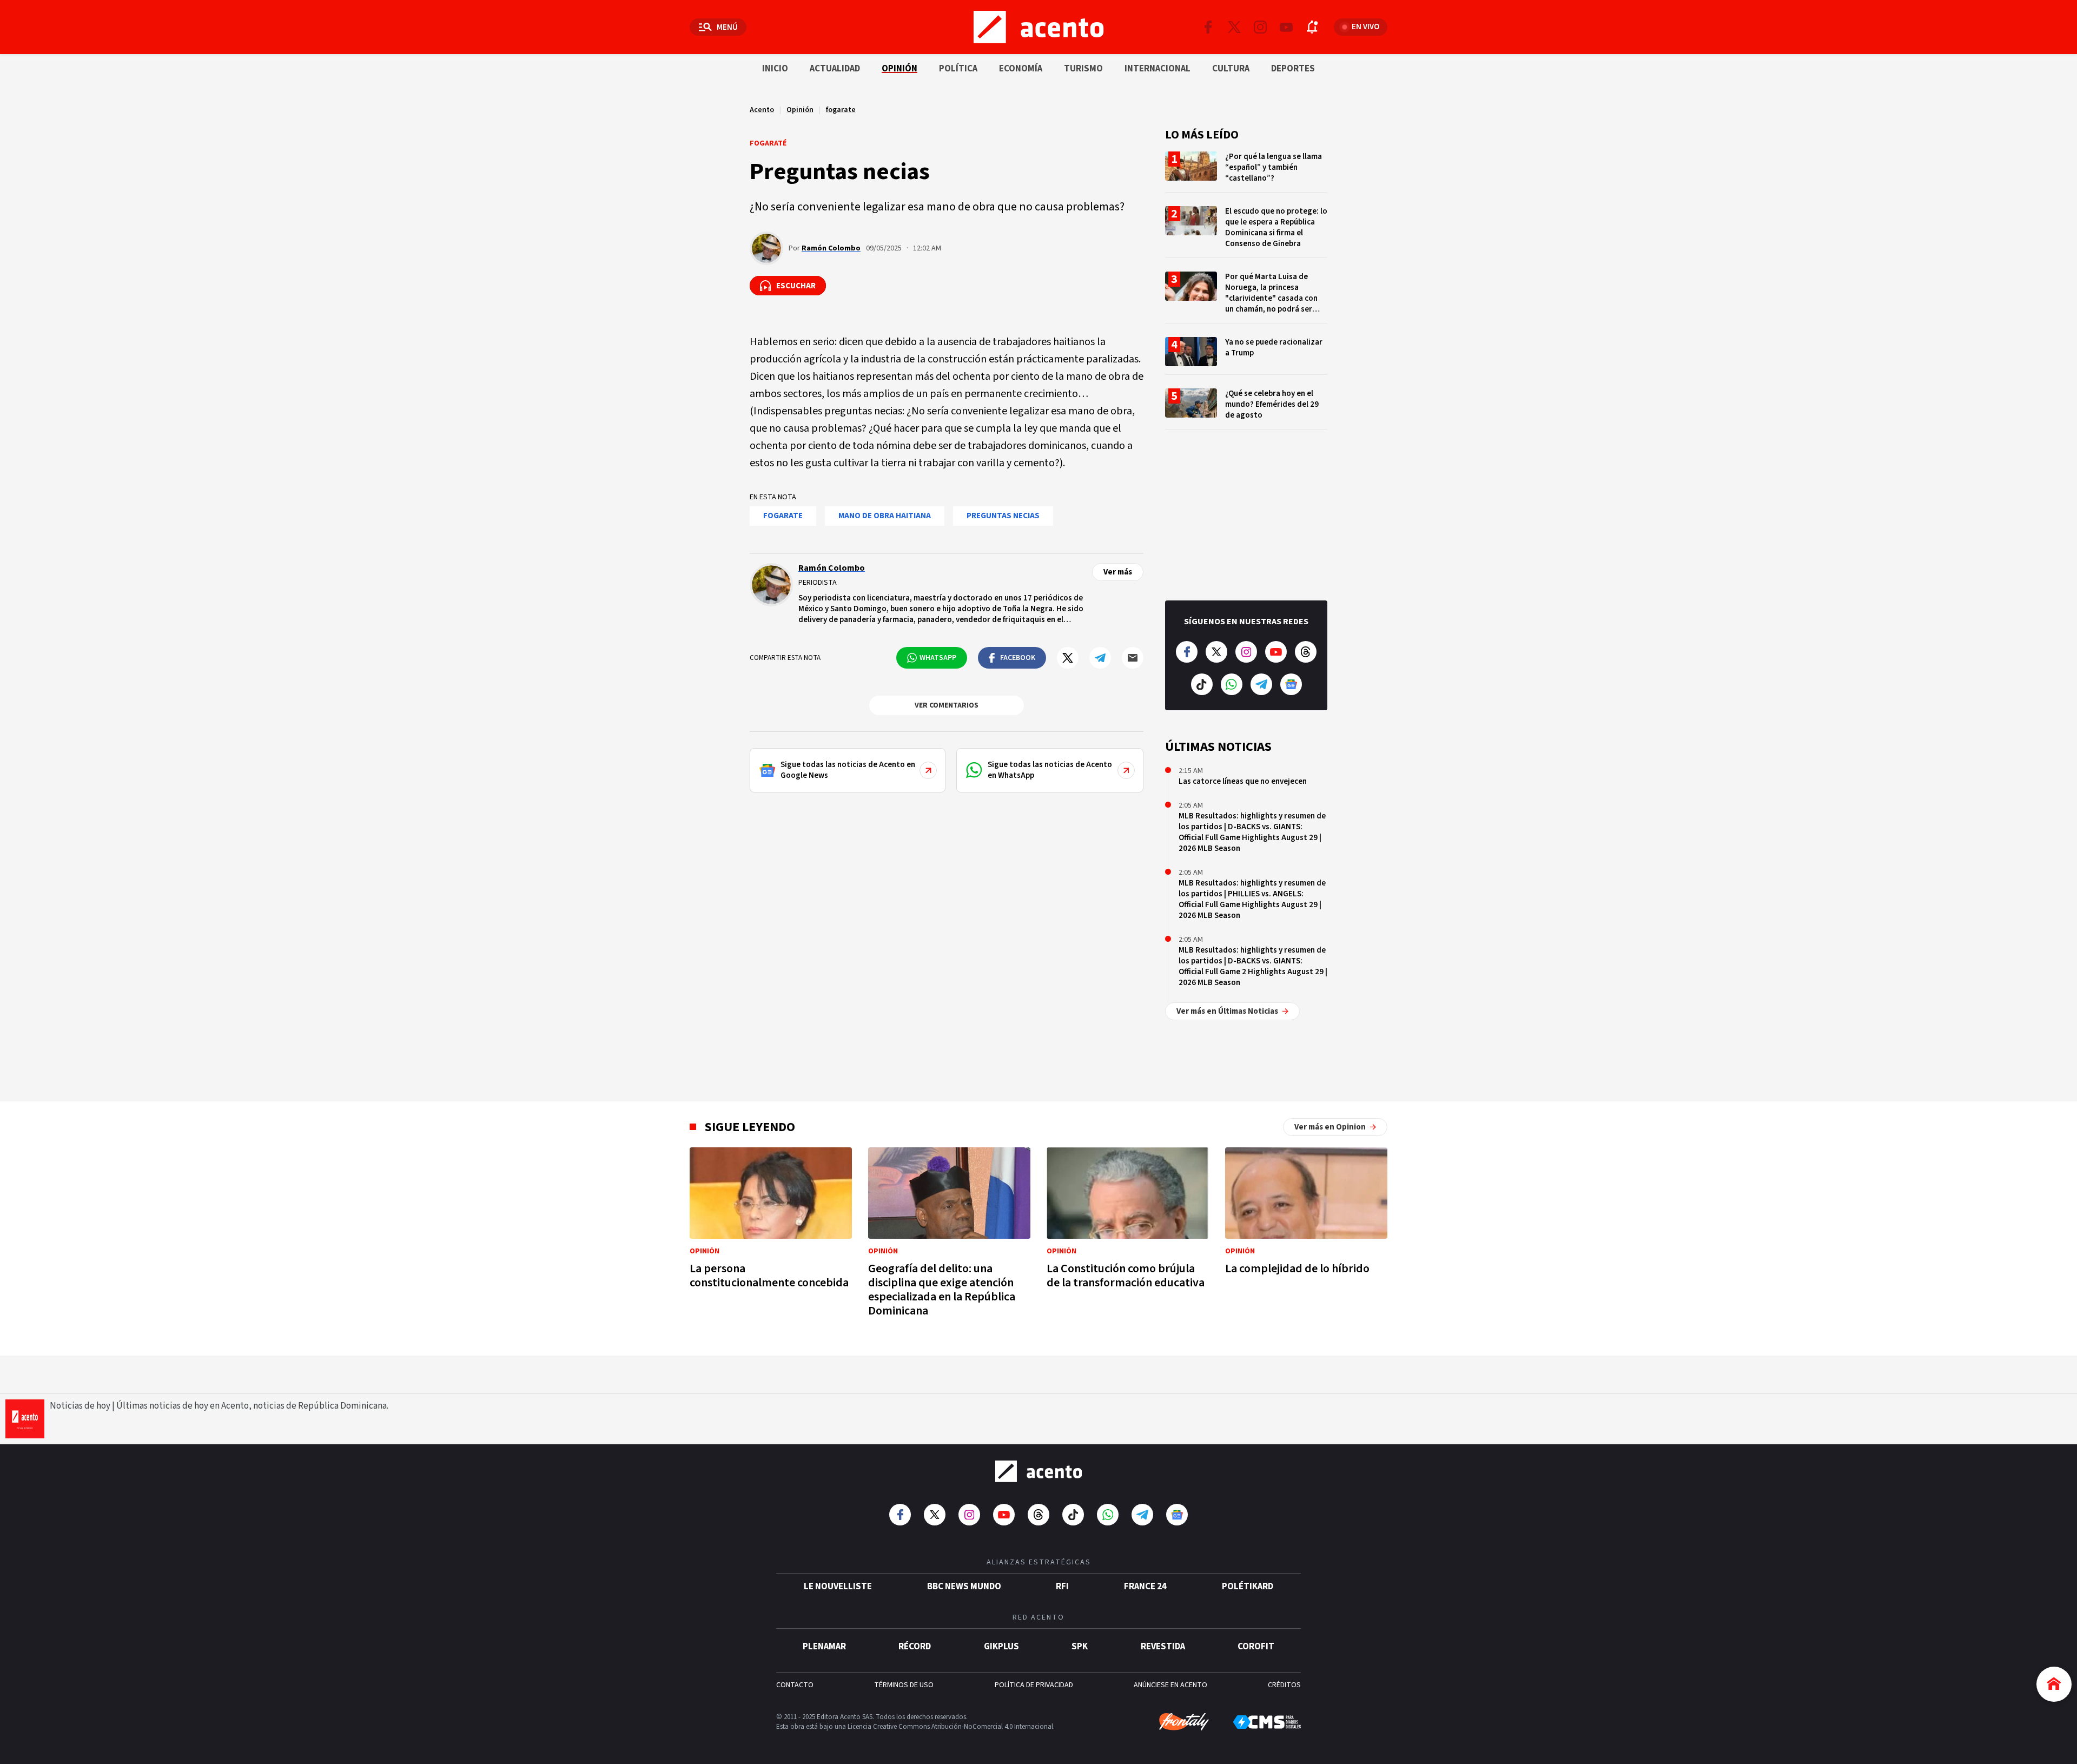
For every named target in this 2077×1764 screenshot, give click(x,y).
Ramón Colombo (831, 248)
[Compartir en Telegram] (1100, 658)
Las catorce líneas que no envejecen (1243, 781)
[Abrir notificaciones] (1312, 27)
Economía (1021, 69)
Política (958, 69)
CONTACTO (795, 1685)
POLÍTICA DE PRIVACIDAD (1034, 1685)
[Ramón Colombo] (766, 248)
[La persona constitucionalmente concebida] (771, 1221)
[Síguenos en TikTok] (1202, 684)
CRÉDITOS (1284, 1685)
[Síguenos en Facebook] (1208, 27)
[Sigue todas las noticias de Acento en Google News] (848, 770)
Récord (915, 1647)
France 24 (1145, 1587)
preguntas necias (1003, 516)
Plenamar (824, 1647)
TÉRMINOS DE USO (904, 1685)
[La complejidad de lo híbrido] (1306, 1214)
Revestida (1163, 1647)
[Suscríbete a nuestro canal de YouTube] (1286, 27)
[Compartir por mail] (1133, 658)
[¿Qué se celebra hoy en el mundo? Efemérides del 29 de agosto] (1246, 409)
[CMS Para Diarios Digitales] (1267, 1722)
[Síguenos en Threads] (1306, 652)
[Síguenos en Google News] (1291, 684)
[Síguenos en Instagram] (1260, 27)
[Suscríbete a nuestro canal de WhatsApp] (1232, 684)
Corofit (1256, 1647)
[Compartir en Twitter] (1068, 658)
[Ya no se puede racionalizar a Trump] (1246, 356)
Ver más (1118, 572)
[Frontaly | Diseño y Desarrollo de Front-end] (1184, 1722)
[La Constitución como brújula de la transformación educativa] (1128, 1221)
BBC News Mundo (964, 1587)
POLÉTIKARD (1248, 1587)
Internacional (1157, 69)
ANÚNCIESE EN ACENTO (1170, 1685)
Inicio (775, 69)
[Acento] (1038, 1471)
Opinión (899, 69)
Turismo (1083, 69)
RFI (1062, 1587)
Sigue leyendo (750, 1127)
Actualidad (835, 69)
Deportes (1293, 69)
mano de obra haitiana (885, 516)
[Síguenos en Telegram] (1261, 684)
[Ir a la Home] (2054, 1684)
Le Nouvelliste (838, 1587)
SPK (1080, 1647)
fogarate (841, 110)
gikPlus (1001, 1647)
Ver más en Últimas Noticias (1227, 1011)
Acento (762, 110)
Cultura (1231, 69)
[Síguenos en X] (1234, 27)
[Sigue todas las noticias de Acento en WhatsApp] (1050, 770)
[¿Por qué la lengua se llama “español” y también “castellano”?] (1246, 172)
